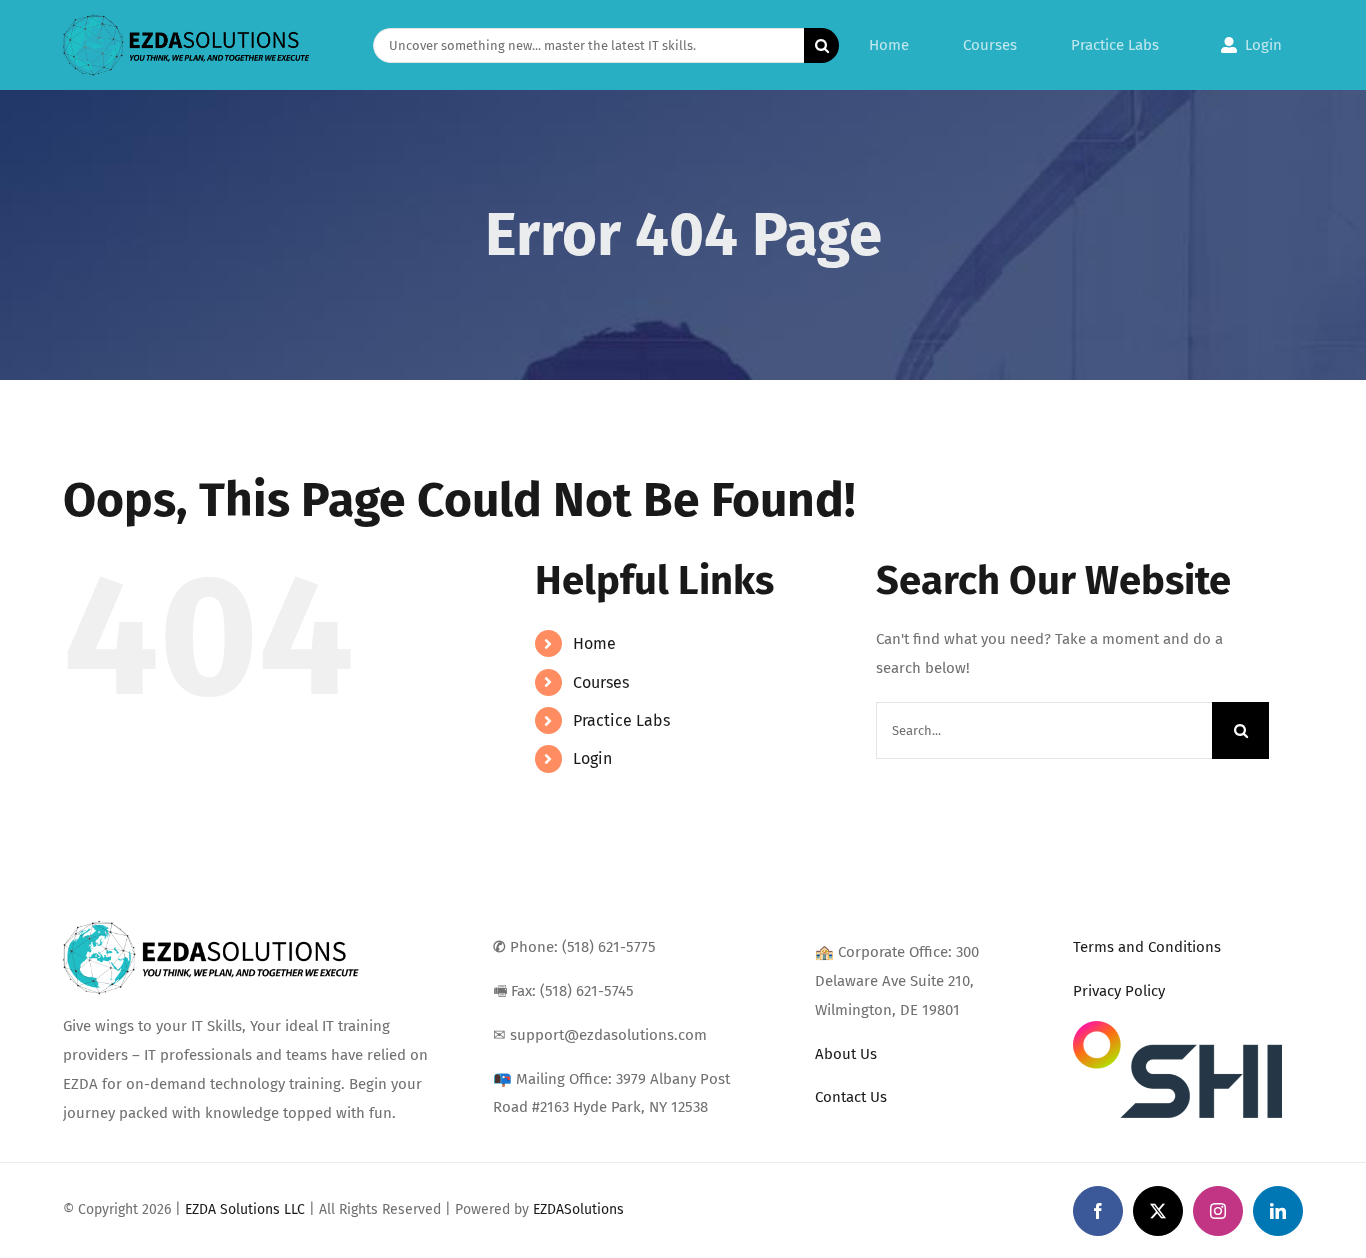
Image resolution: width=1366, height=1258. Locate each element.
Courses (601, 682)
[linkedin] (1278, 1211)
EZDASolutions (578, 1209)
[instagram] (1218, 1211)
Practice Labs (621, 720)
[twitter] (1158, 1211)
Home (594, 643)
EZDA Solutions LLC (245, 1209)
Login (592, 758)
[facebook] (1098, 1211)
